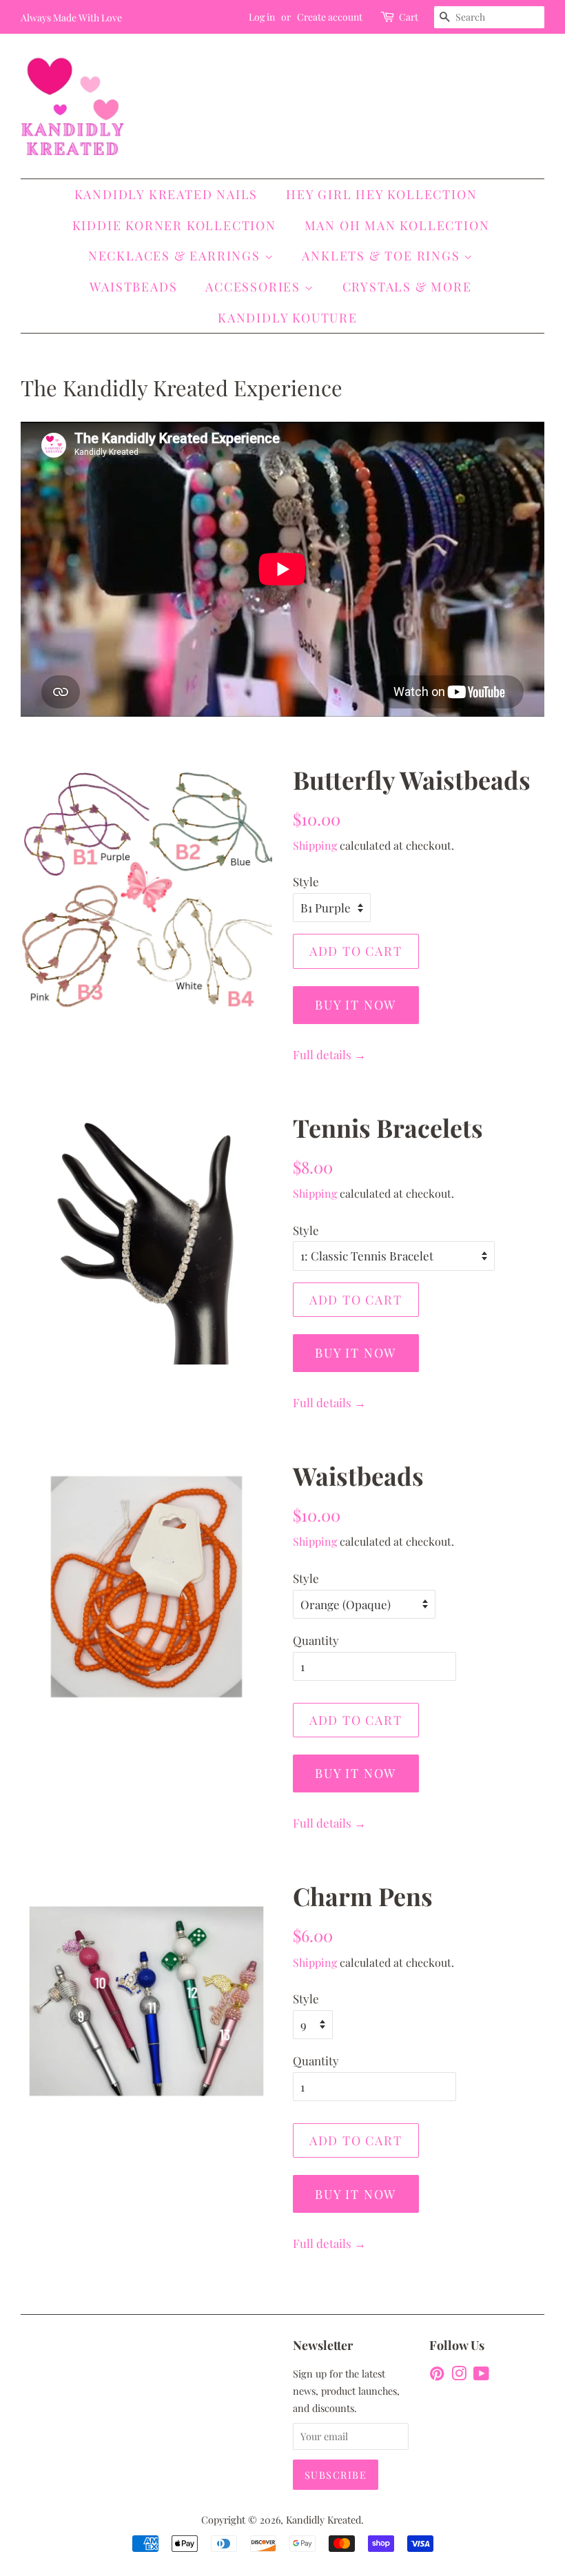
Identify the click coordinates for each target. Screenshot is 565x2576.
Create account (330, 17)
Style (306, 881)
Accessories (255, 287)
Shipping (315, 845)
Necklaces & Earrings (176, 256)
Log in (262, 17)
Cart (409, 17)
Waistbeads (133, 287)
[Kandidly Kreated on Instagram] (459, 2375)
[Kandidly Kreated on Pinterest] (437, 2375)
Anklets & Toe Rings (383, 256)
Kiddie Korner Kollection (174, 225)
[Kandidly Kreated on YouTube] (481, 2375)
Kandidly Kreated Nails (166, 194)
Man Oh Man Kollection (397, 225)
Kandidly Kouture (288, 318)
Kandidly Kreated (323, 2519)
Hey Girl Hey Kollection (381, 194)
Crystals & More (407, 287)
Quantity (316, 1640)
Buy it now (356, 1005)
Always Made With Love (71, 18)
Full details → (329, 1054)
